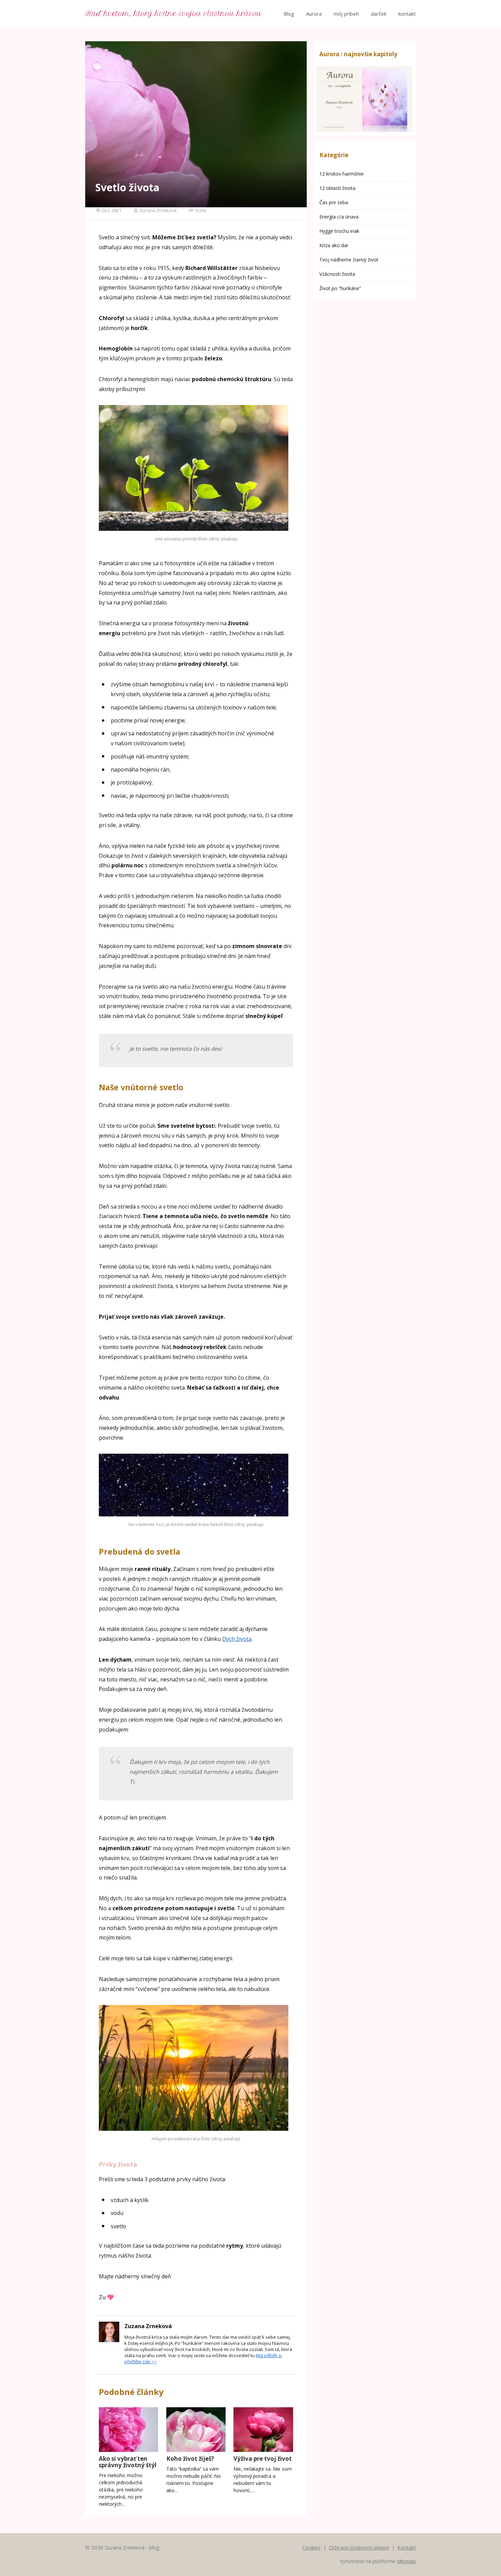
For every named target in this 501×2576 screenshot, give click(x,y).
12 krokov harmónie (341, 174)
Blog (289, 14)
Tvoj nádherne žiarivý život (349, 260)
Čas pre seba (334, 202)
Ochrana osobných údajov (359, 2547)
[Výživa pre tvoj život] (263, 2430)
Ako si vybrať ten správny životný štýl (128, 2462)
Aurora (314, 14)
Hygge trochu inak (339, 231)
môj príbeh (346, 14)
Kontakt (407, 2547)
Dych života (237, 1639)
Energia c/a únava (339, 217)
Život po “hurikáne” (340, 288)
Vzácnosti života (337, 274)
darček (379, 14)
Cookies (312, 2547)
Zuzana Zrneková (158, 210)
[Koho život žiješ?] (196, 2430)
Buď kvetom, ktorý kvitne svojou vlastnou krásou (173, 14)
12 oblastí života (337, 188)
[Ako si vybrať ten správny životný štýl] (128, 2430)
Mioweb (406, 2561)
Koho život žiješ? (190, 2459)
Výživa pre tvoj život (263, 2459)
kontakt (407, 14)
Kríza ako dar (334, 245)
